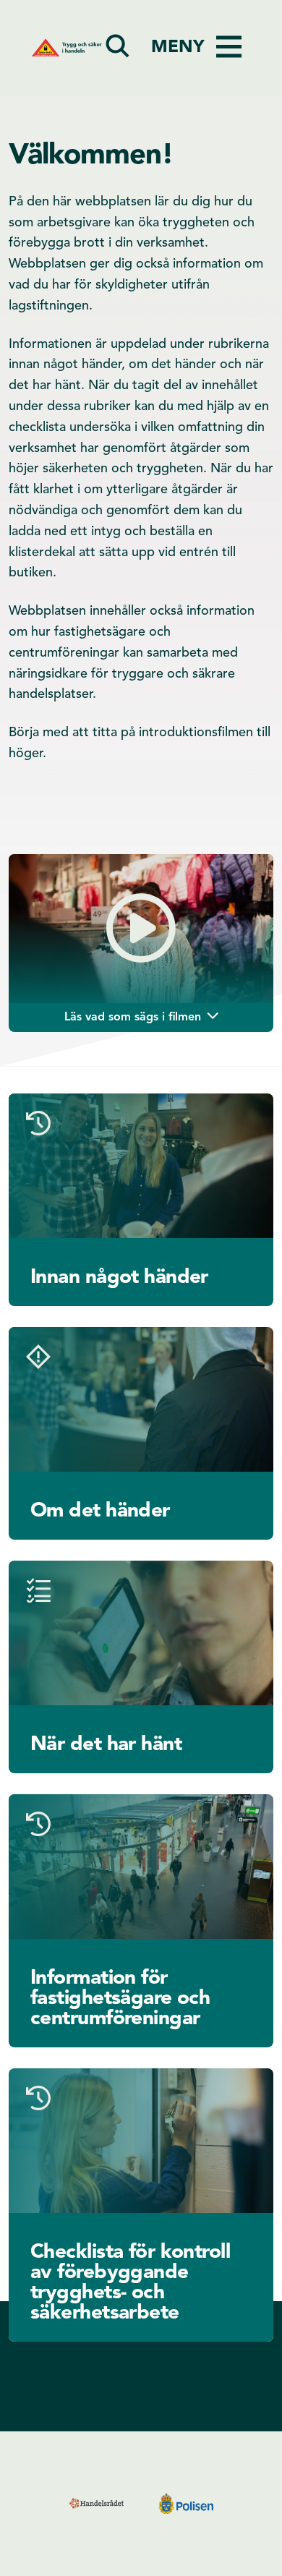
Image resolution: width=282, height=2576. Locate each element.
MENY (178, 48)
